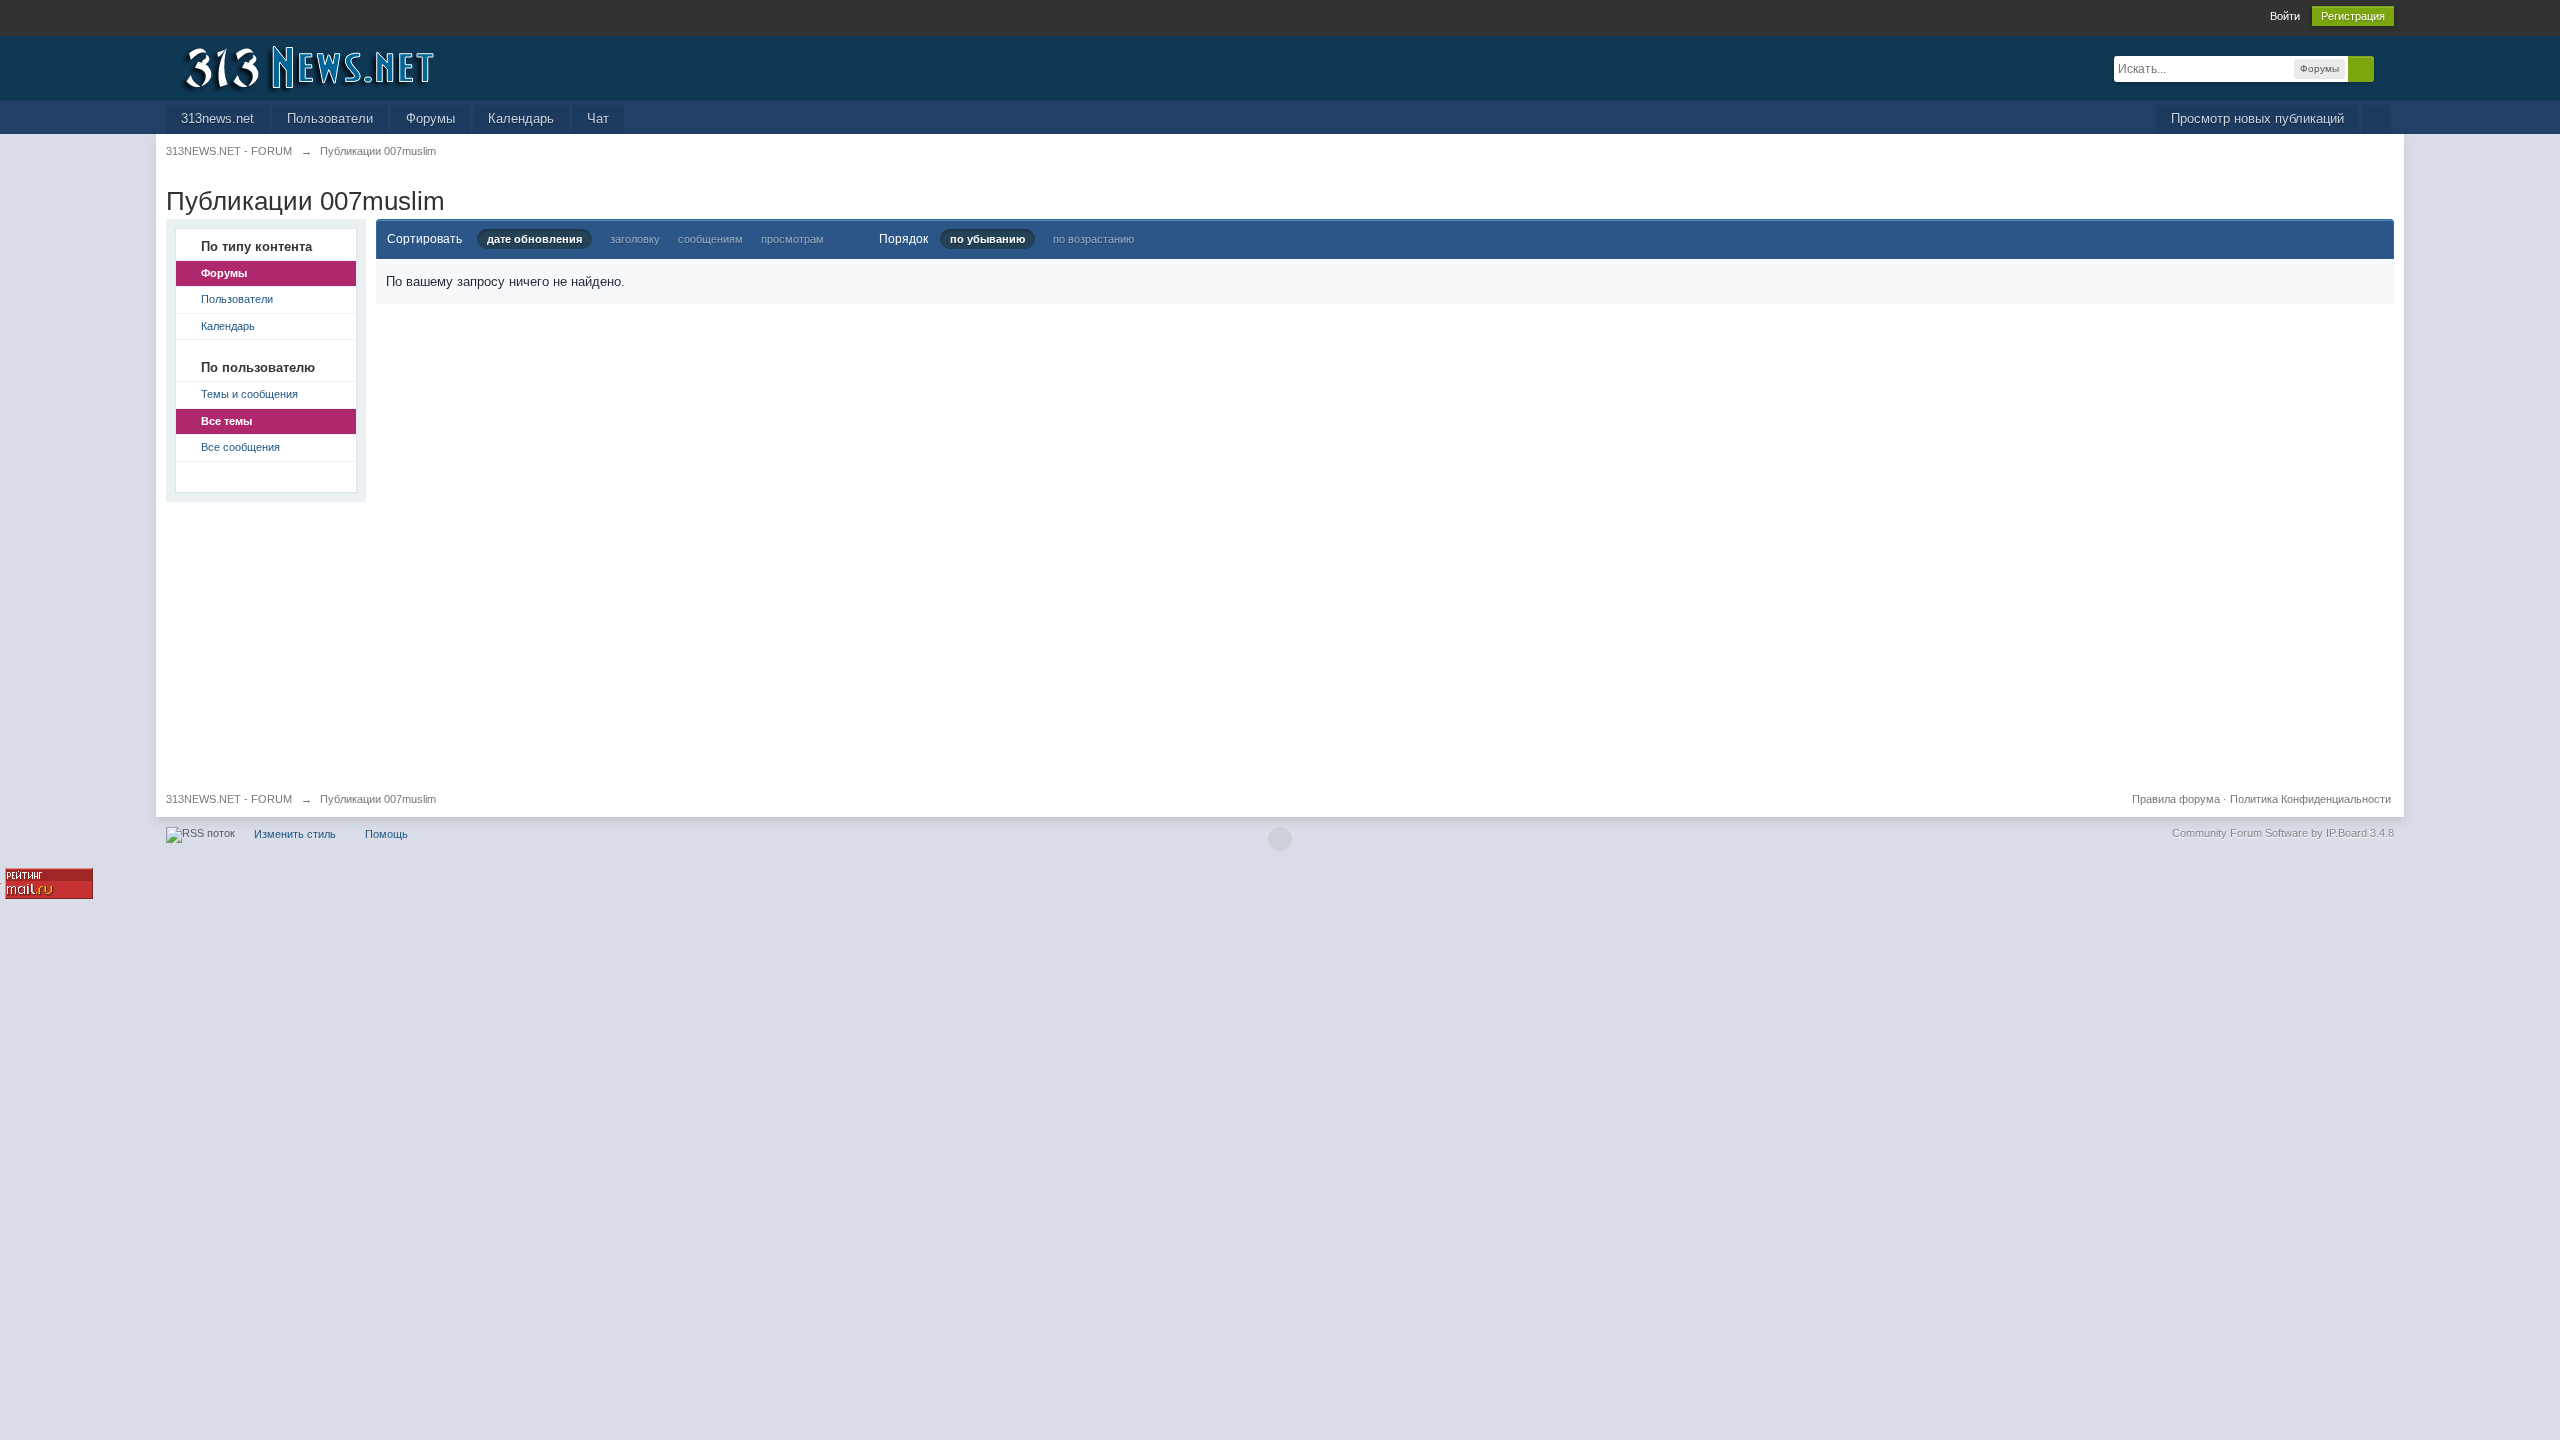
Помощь (386, 834)
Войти (2285, 16)
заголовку (635, 239)
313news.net (217, 118)
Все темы (226, 421)
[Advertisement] (766, 642)
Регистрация (2353, 16)
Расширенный (2386, 68)
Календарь (521, 118)
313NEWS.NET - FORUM (229, 799)
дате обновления (534, 239)
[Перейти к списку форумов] (345, 66)
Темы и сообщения (249, 394)
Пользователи (330, 118)
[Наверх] (1280, 839)
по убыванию (987, 239)
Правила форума (2176, 799)
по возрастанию (1093, 239)
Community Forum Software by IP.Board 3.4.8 (2283, 833)
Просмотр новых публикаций (2257, 118)
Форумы (430, 118)
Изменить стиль (295, 834)
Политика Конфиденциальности (2310, 799)
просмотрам (792, 239)
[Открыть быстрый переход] (2376, 119)
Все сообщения (240, 447)
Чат (598, 118)
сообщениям (710, 239)
